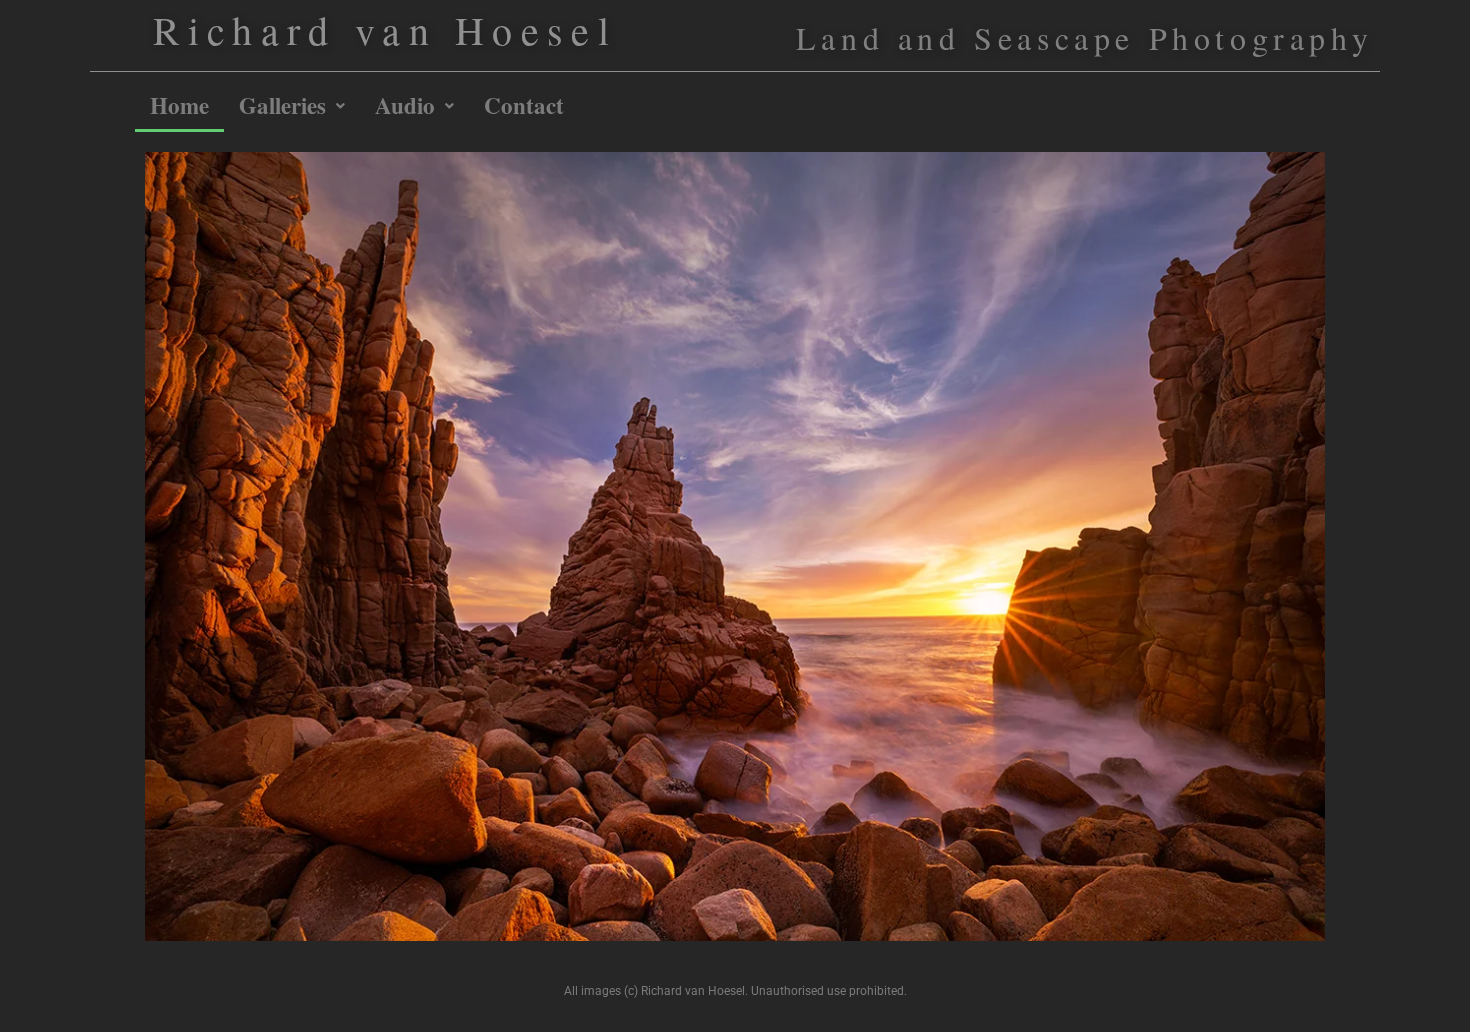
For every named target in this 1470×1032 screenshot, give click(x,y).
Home (179, 105)
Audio (405, 105)
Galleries (282, 105)
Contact (524, 105)
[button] (292, 105)
